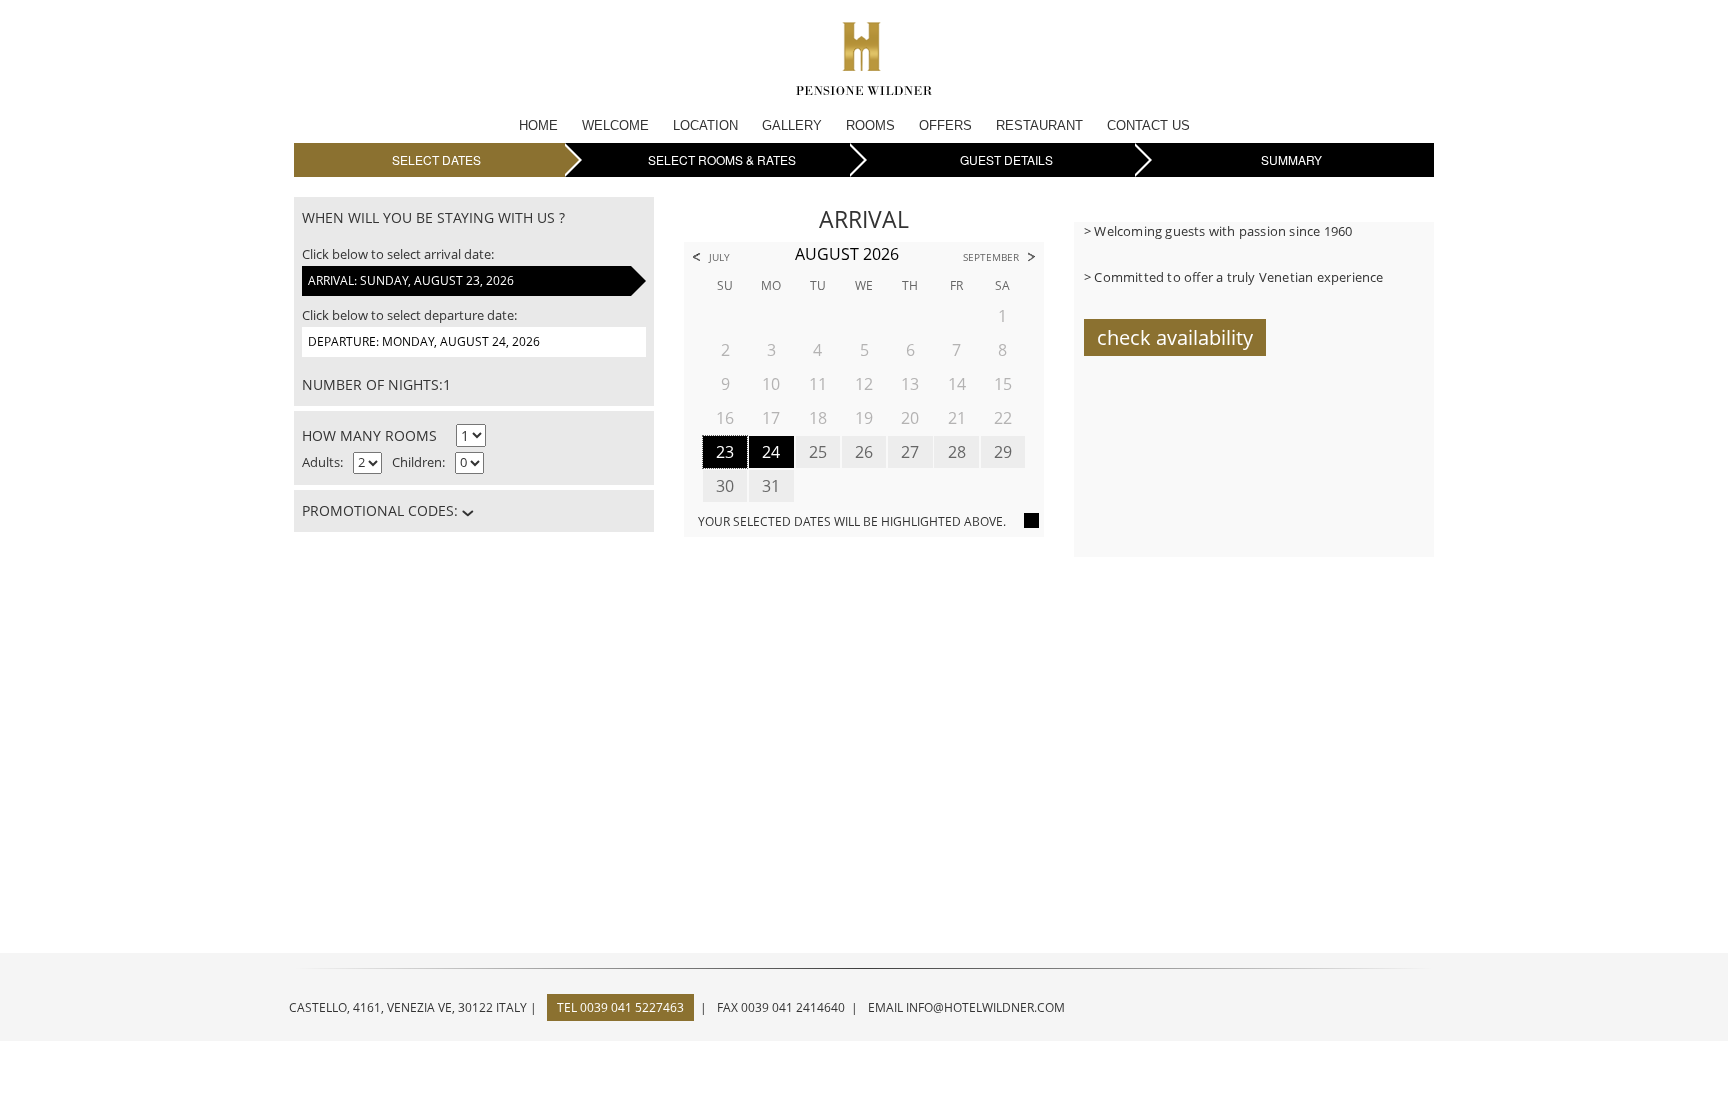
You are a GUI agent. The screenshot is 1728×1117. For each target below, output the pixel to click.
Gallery (792, 125)
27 (910, 452)
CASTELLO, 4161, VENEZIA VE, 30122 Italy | (413, 1007)
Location (705, 125)
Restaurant (1039, 125)
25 (818, 452)
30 (725, 486)
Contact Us (1148, 125)
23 (725, 452)
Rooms (870, 125)
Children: (418, 462)
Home (538, 125)
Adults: (322, 462)
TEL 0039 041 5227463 (620, 1007)
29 (1003, 452)
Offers (945, 125)
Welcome (615, 125)
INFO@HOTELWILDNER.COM (985, 1007)
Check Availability (1175, 337)
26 (864, 452)
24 (771, 452)
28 (957, 452)
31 (771, 486)
